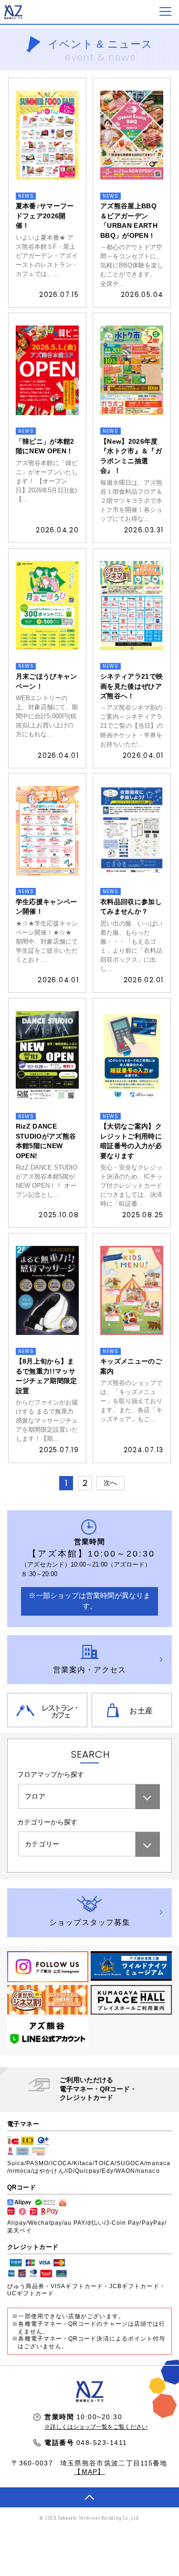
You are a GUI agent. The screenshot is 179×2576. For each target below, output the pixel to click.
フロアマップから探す (51, 1775)
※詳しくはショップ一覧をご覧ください (96, 2427)
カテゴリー (42, 1844)
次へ (110, 1483)
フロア (35, 1797)
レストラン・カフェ (60, 1711)
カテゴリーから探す (47, 1822)
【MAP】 (89, 2472)
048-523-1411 (102, 2443)
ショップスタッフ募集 (90, 1922)
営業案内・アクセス (89, 1670)
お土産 (142, 1711)
